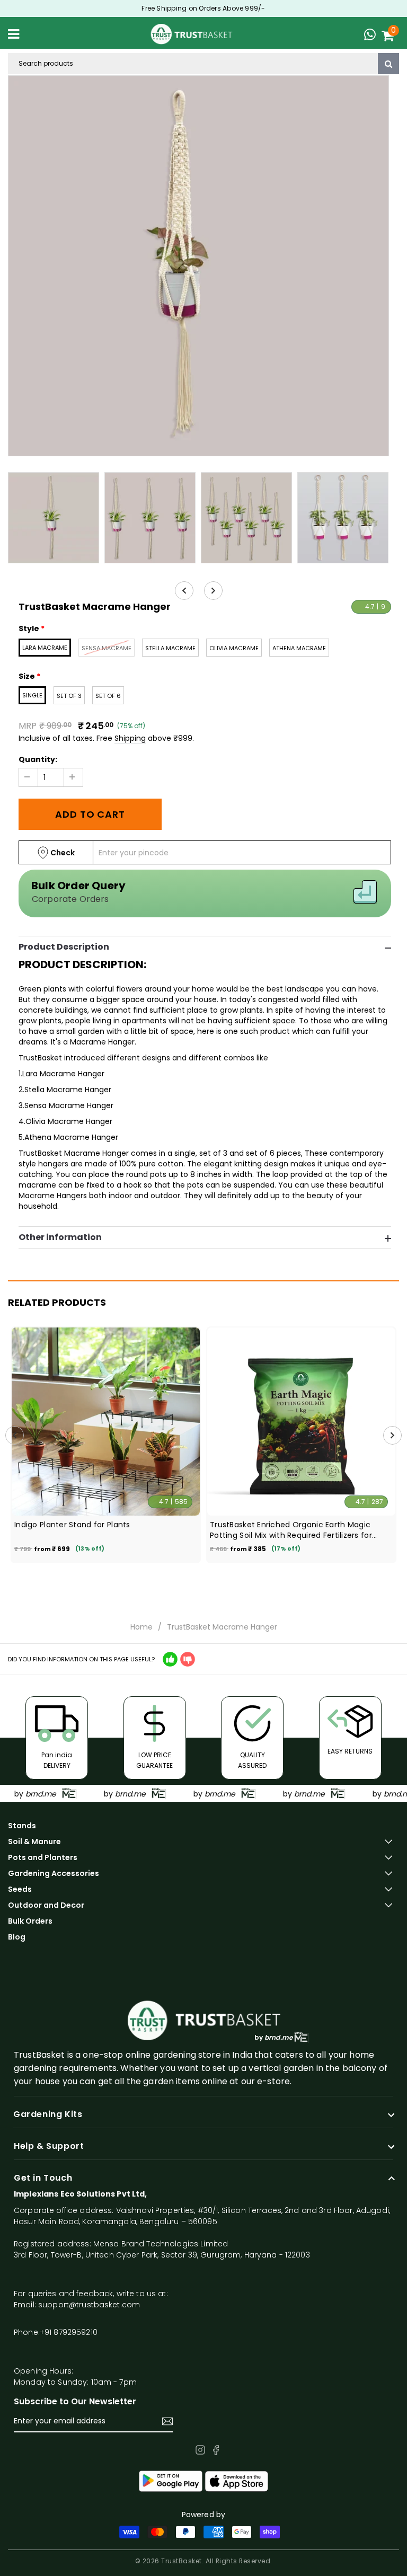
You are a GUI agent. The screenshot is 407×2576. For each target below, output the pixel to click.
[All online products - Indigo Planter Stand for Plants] (106, 1422)
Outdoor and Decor (46, 1905)
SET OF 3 (69, 696)
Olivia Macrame (234, 648)
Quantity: (38, 759)
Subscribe (167, 2421)
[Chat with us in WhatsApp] (373, 36)
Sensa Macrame (107, 648)
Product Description (64, 947)
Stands (22, 1826)
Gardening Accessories (54, 1873)
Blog (17, 1937)
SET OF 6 (108, 696)
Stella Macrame (170, 648)
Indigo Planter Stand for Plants (72, 1525)
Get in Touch (43, 2178)
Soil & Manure (34, 1842)
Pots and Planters (43, 1857)
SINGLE (32, 695)
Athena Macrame (299, 648)
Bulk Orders (30, 1921)
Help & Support (49, 2146)
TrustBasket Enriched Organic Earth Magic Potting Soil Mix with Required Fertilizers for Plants (291, 1530)
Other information (60, 1237)
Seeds (20, 1889)
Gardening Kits (48, 2114)
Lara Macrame (45, 648)
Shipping (130, 738)
